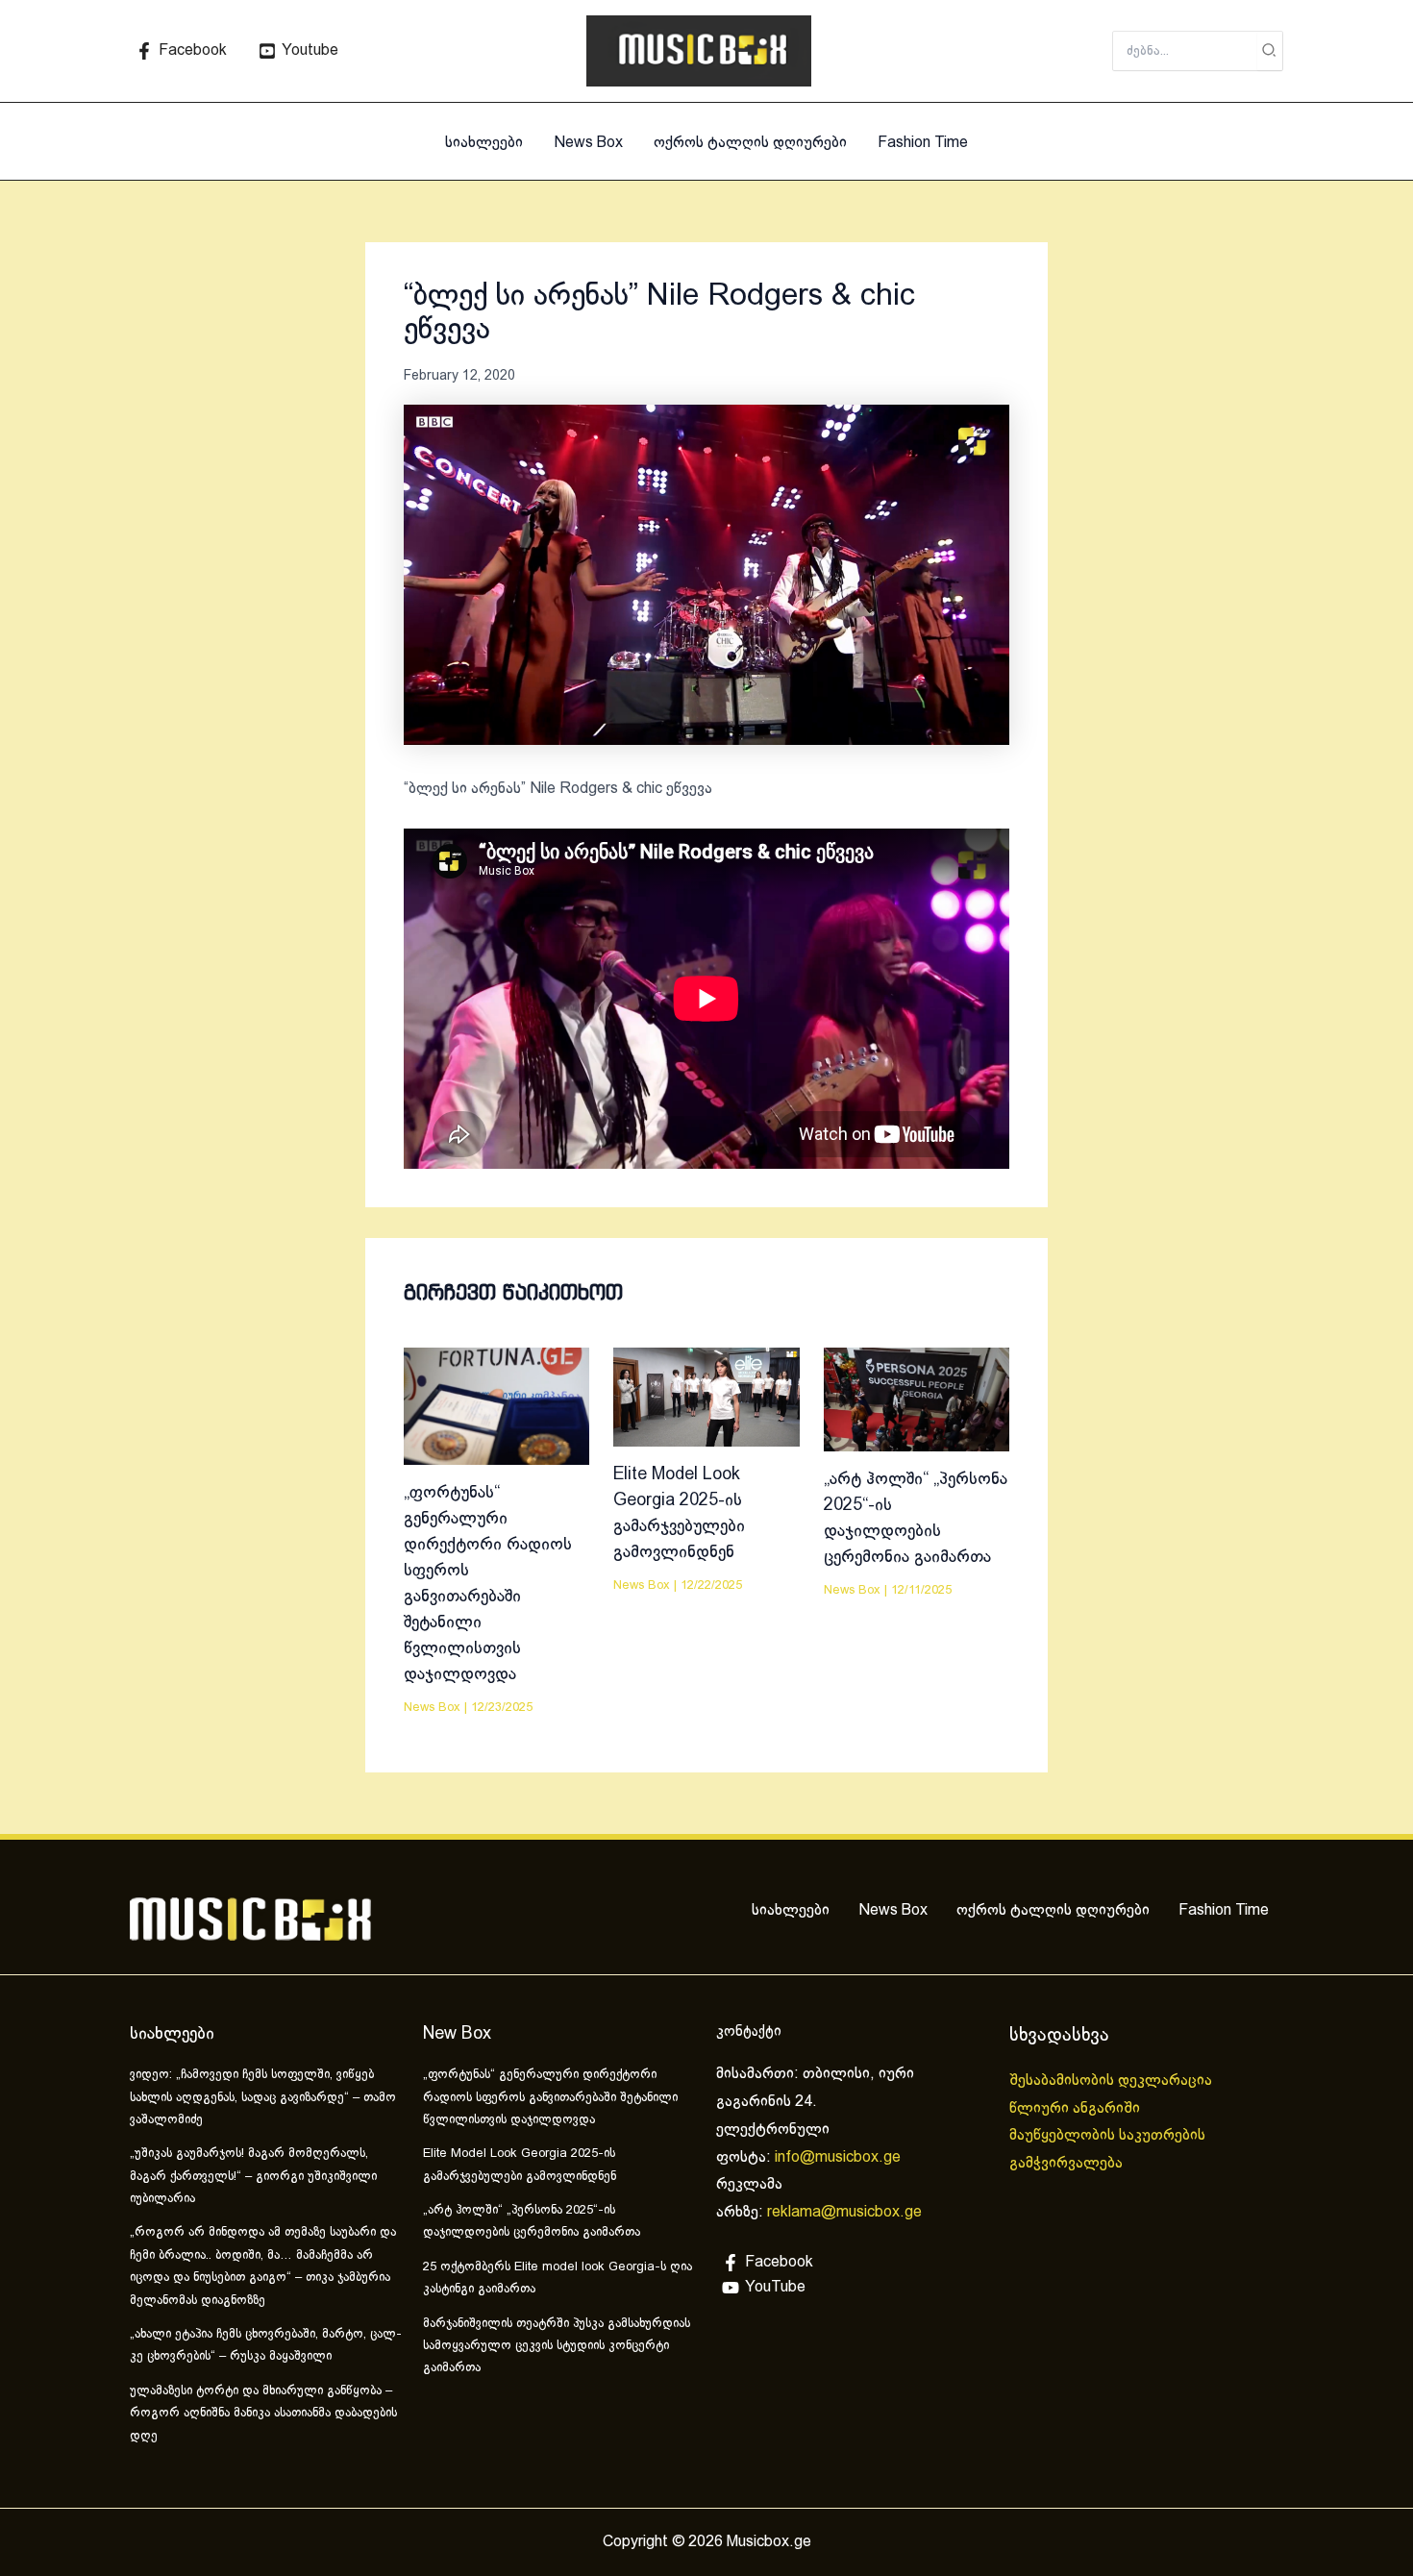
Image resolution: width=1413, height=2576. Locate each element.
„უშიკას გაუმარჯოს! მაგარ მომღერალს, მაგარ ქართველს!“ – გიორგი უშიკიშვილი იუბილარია (253, 2177)
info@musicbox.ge (838, 2157)
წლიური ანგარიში (1077, 2108)
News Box (588, 143)
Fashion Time (923, 143)
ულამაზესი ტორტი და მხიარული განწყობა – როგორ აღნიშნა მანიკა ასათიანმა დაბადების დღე (263, 2414)
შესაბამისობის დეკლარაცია (1113, 2081)
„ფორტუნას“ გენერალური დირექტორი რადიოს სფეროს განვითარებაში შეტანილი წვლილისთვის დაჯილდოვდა (550, 2098)
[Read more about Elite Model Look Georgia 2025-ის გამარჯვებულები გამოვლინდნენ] (706, 1396)
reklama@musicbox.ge (844, 2212)
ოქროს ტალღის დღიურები (750, 143)
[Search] (1270, 51)
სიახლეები (484, 143)
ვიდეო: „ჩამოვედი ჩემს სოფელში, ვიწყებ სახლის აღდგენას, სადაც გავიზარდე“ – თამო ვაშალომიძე (263, 2098)
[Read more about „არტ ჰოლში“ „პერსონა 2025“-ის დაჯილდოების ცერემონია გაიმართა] (917, 1399)
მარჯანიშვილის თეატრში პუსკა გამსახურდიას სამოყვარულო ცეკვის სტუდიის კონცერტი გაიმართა (557, 2347)
